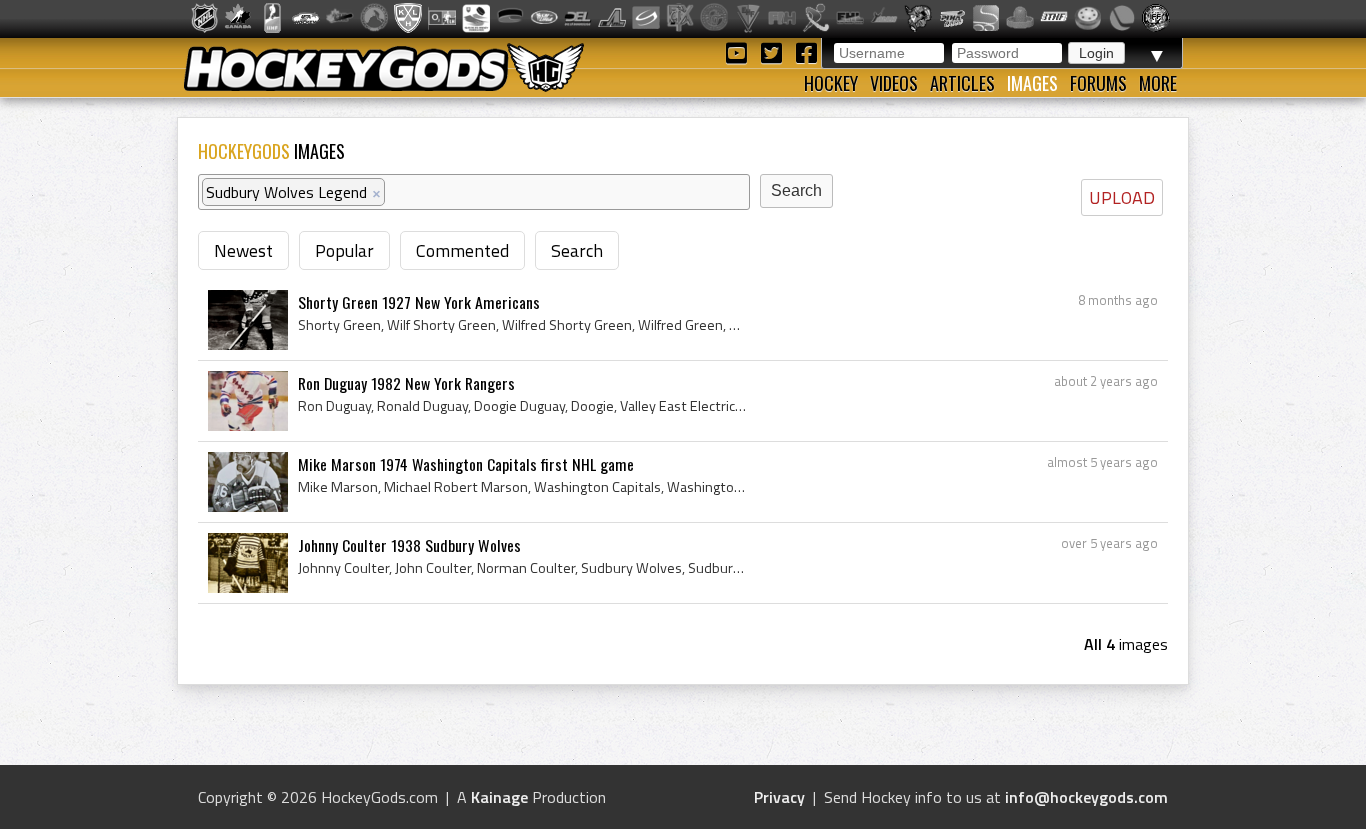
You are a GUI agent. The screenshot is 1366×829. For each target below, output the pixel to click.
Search (577, 250)
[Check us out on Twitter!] (774, 51)
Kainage (499, 797)
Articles (962, 83)
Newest (243, 250)
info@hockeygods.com (1086, 797)
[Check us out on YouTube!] (739, 51)
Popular (344, 250)
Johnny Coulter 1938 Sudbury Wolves (409, 545)
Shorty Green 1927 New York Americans (419, 302)
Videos (894, 83)
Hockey (831, 83)
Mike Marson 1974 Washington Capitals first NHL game (466, 464)
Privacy (779, 797)
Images (1032, 83)
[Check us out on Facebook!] (806, 51)
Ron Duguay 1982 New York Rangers (406, 383)
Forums (1098, 83)
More (1158, 83)
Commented (462, 250)
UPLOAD (1122, 197)
